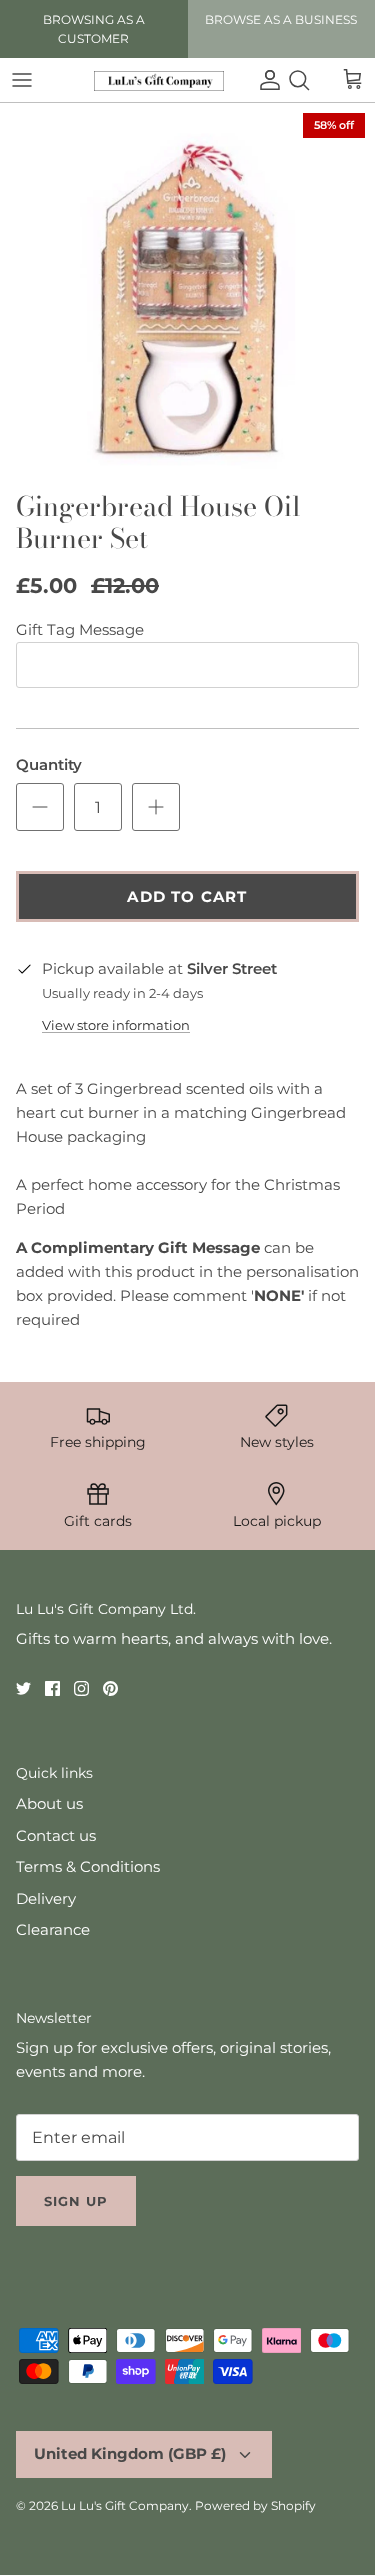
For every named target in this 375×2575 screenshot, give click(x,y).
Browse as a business (281, 19)
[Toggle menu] (22, 80)
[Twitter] (23, 1688)
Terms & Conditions (88, 1866)
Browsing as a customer (94, 29)
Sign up (76, 2201)
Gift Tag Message (80, 629)
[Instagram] (81, 1688)
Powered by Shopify (255, 2505)
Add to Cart (187, 896)
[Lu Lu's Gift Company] (159, 80)
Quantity (49, 764)
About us (49, 1803)
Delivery (46, 1898)
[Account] (265, 80)
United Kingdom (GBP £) (130, 2453)
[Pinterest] (110, 1688)
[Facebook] (52, 1688)
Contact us (56, 1835)
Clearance (53, 1929)
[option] (187, 292)
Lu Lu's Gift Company (125, 2505)
